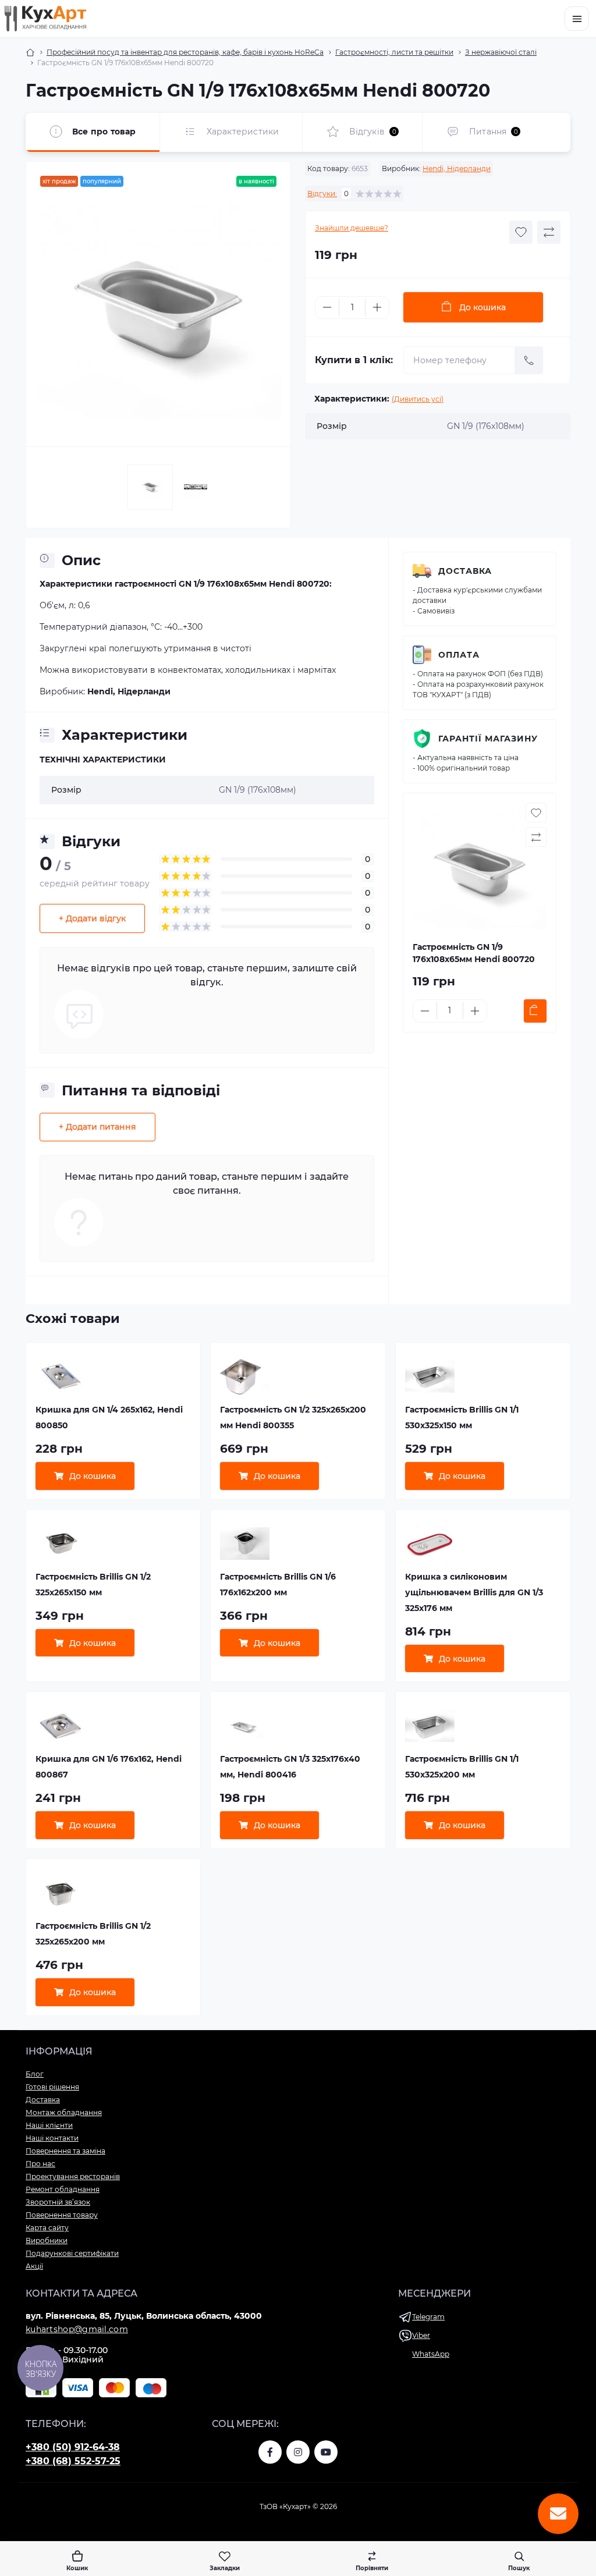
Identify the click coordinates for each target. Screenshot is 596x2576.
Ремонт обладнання (63, 2189)
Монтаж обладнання (64, 2112)
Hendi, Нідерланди (457, 168)
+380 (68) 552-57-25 (73, 2461)
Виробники (47, 2240)
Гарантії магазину (488, 739)
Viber (421, 2335)
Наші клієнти (49, 2125)
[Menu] (577, 19)
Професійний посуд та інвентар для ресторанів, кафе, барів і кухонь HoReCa (185, 52)
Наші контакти (52, 2138)
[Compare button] (549, 232)
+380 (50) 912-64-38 (73, 2447)
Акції (34, 2266)
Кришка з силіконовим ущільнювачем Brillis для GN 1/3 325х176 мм (474, 1592)
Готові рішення (52, 2087)
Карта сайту (47, 2228)
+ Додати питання (97, 1127)
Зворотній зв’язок (58, 2202)
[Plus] (377, 307)
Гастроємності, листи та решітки (394, 52)
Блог (35, 2074)
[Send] (529, 360)
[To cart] (535, 1011)
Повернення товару (62, 2215)
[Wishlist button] (521, 232)
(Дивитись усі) (418, 399)
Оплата (459, 655)
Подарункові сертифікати (72, 2253)
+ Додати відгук (92, 918)
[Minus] (327, 307)
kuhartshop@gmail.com (77, 2329)
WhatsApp (431, 2354)
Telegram (428, 2317)
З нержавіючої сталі (501, 52)
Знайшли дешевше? (352, 228)
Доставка (465, 571)
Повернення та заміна (65, 2151)
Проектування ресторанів (73, 2176)
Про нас (40, 2164)
